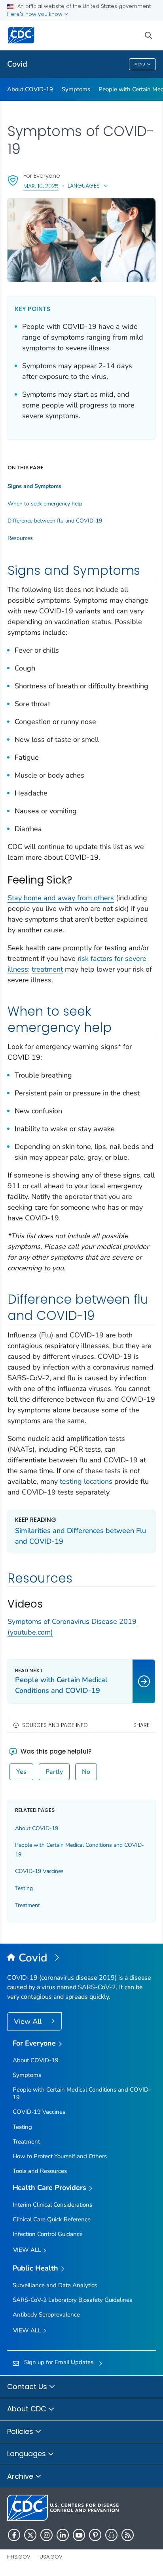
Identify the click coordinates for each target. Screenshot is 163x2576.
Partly (54, 1772)
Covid (17, 64)
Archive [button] (21, 2476)
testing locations (86, 1481)
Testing (24, 1888)
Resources (20, 538)
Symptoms (76, 89)
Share (141, 1725)
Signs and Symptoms (34, 486)
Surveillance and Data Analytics (55, 2285)
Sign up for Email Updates (59, 2362)
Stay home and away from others (61, 898)
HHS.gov (19, 2557)
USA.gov (51, 2557)
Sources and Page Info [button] (55, 1725)
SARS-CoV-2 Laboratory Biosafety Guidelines (72, 2300)
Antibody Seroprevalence (46, 2315)
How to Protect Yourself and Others (60, 2156)
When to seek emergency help (45, 504)
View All (29, 2021)
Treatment (27, 1905)
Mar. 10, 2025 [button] (41, 186)
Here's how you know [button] (36, 14)
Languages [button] (27, 2454)
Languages (84, 186)
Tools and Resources (40, 2171)
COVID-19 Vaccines (39, 1871)
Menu (140, 64)
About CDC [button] (28, 2409)
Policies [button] (21, 2431)
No (86, 1772)
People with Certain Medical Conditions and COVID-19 (82, 2093)
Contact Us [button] (28, 2387)
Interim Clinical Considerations (52, 2205)
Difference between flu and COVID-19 (55, 521)
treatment (47, 969)
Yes (21, 1772)
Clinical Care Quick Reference (52, 2219)
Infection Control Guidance (48, 2234)
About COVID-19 (30, 89)
